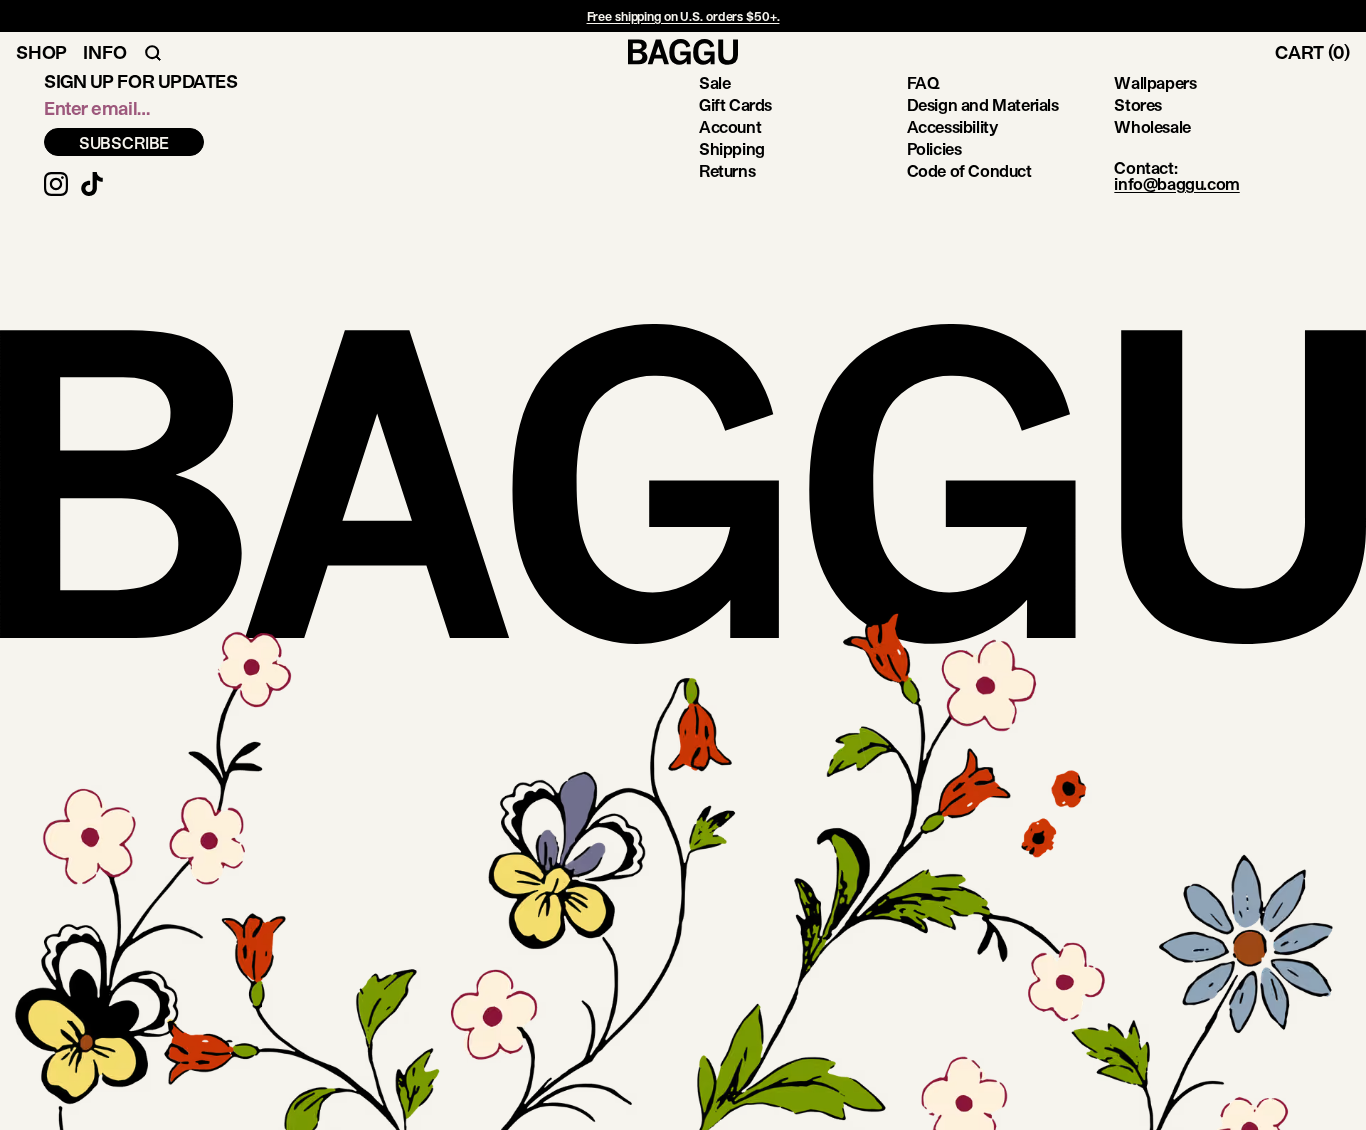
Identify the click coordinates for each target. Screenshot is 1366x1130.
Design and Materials (983, 104)
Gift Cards (735, 104)
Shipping (732, 148)
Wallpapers (1155, 82)
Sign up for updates (140, 81)
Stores (1138, 104)
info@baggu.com (1176, 183)
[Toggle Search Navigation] (153, 52)
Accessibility (952, 126)
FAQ (923, 82)
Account (730, 126)
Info (104, 52)
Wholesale (1152, 126)
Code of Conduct (969, 170)
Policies (934, 148)
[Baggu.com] (683, 52)
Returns (727, 170)
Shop (41, 52)
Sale (714, 82)
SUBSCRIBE (124, 142)
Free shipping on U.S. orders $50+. (683, 16)
